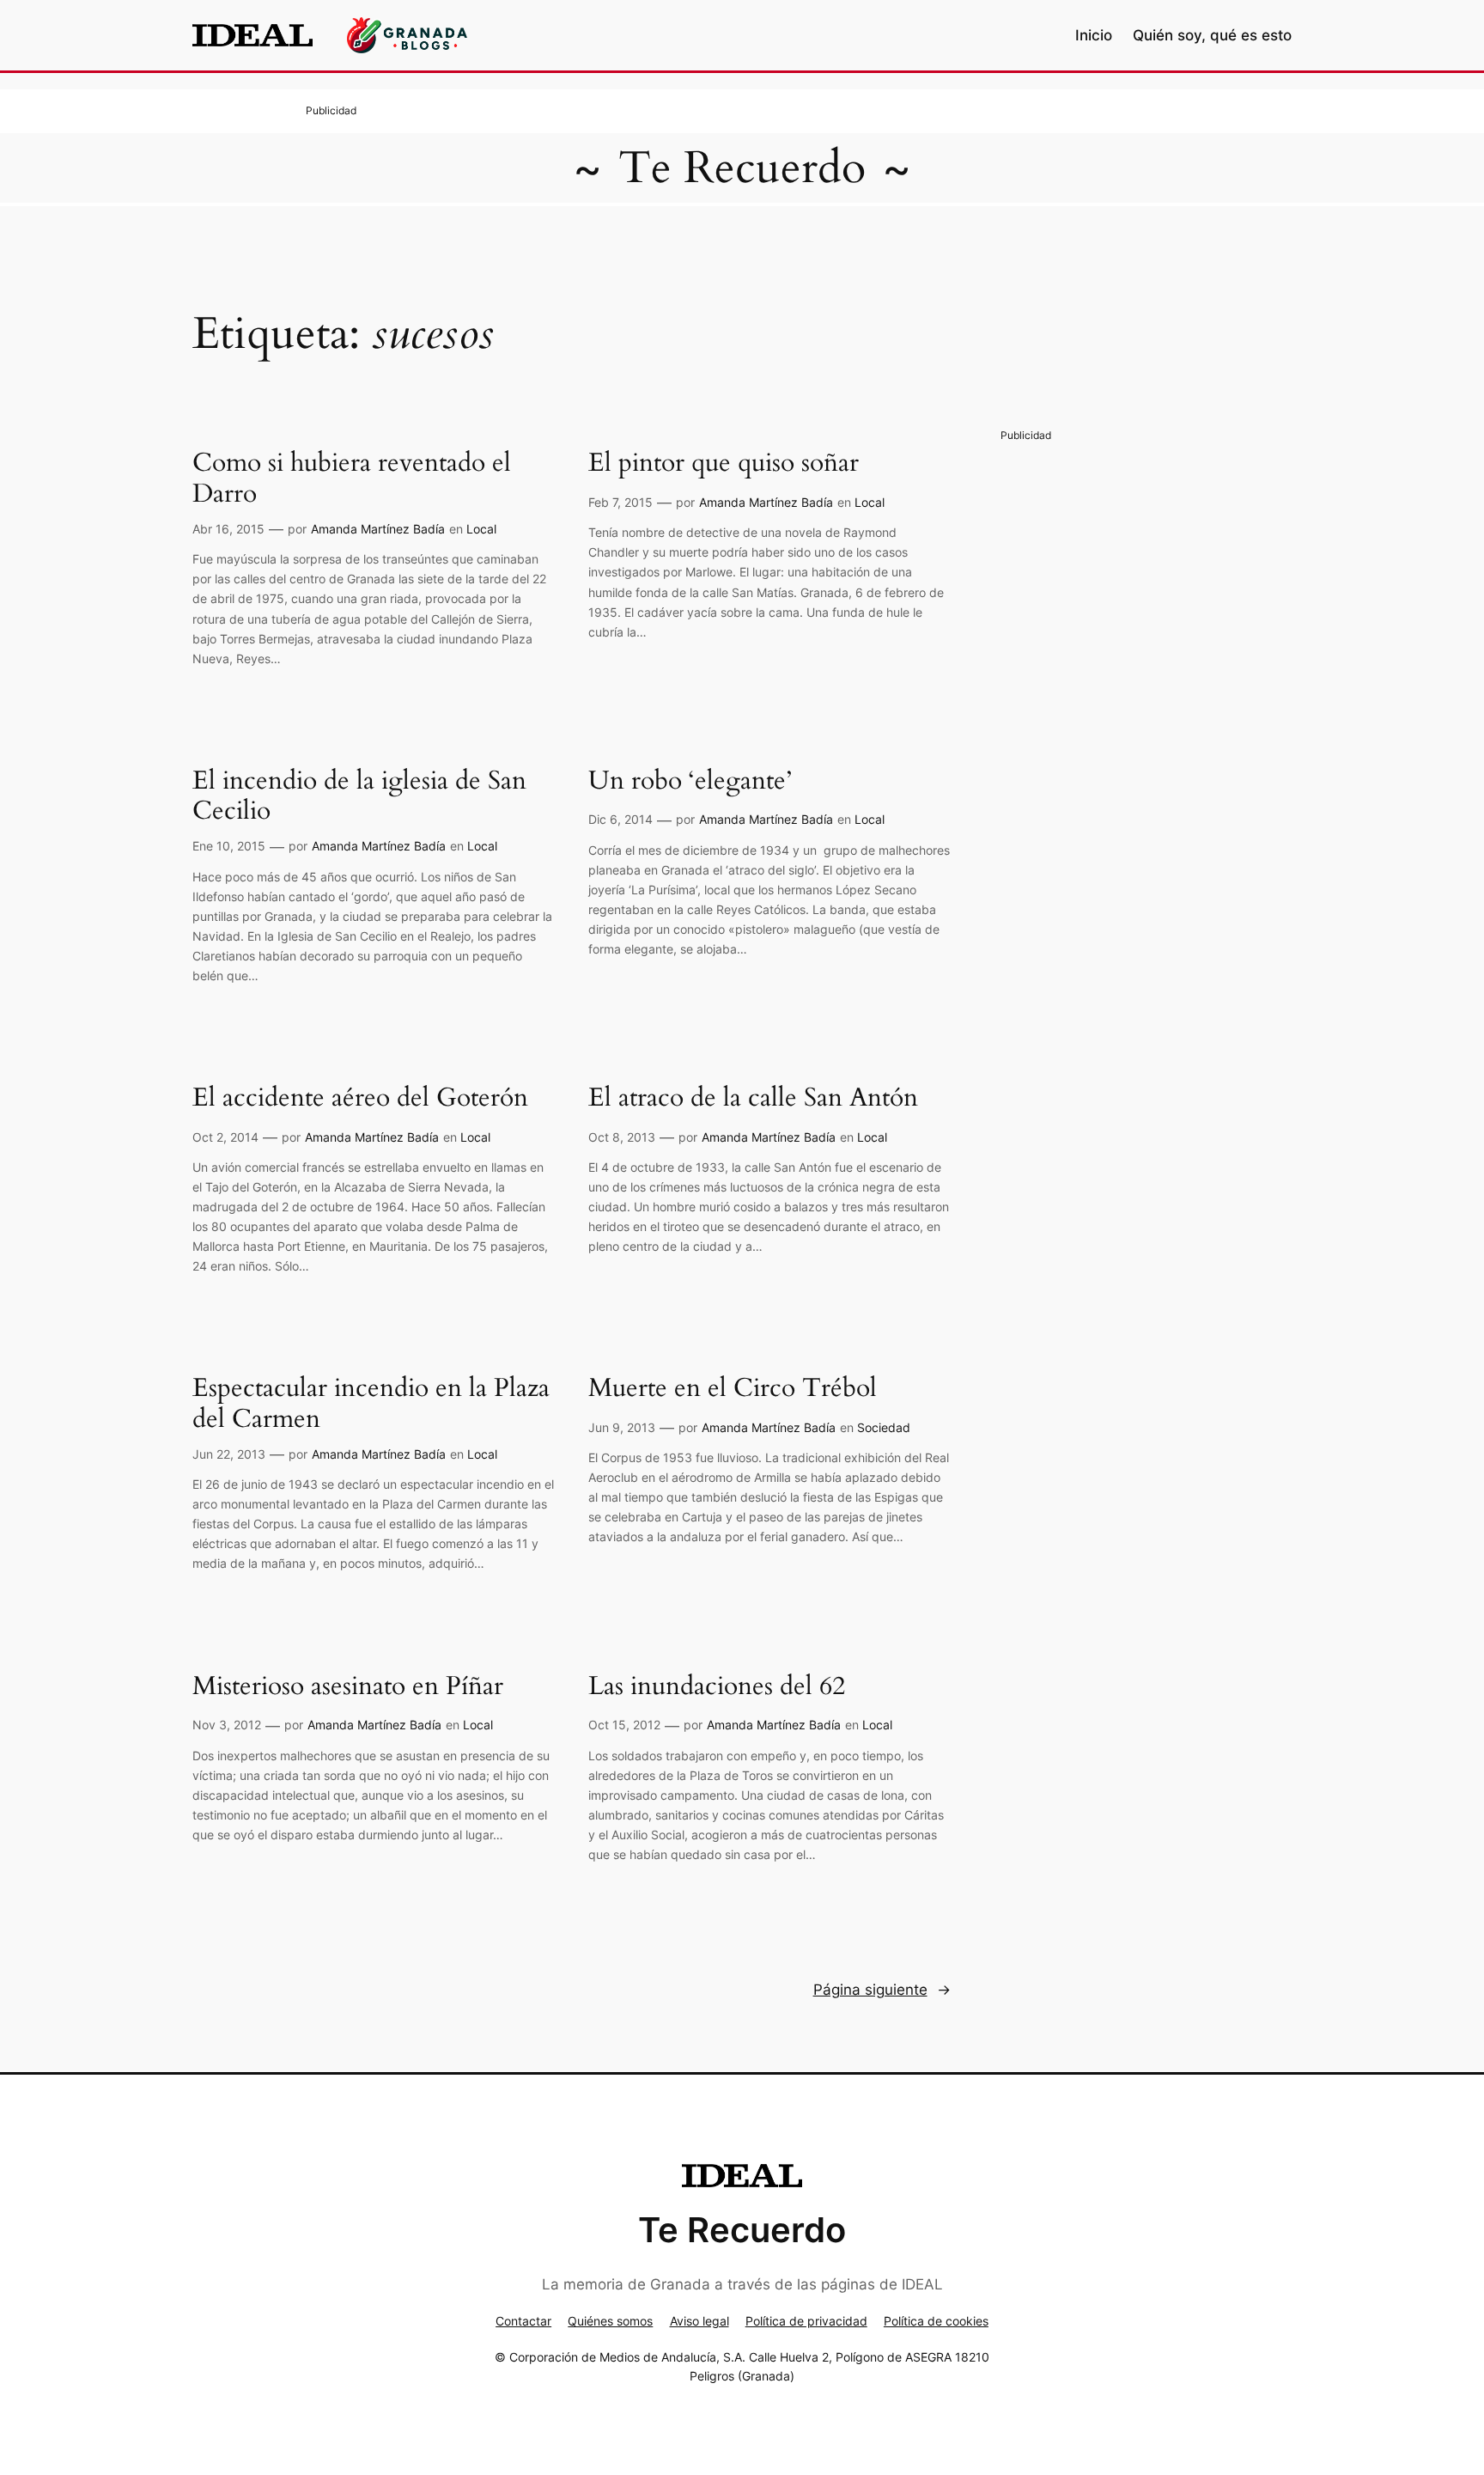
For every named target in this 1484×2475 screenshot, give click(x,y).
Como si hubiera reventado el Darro (352, 479)
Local (481, 529)
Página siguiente (882, 1990)
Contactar (523, 2321)
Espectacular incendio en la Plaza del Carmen (371, 1404)
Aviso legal (699, 2321)
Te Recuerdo (742, 168)
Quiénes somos (610, 2321)
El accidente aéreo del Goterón (360, 1099)
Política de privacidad (806, 2321)
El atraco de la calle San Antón (753, 1099)
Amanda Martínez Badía (378, 529)
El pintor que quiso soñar (724, 464)
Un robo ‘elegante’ (690, 782)
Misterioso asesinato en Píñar (348, 1687)
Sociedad (884, 1427)
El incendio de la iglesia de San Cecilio (359, 797)
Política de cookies (936, 2321)
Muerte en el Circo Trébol (733, 1389)
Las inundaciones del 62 (717, 1687)
